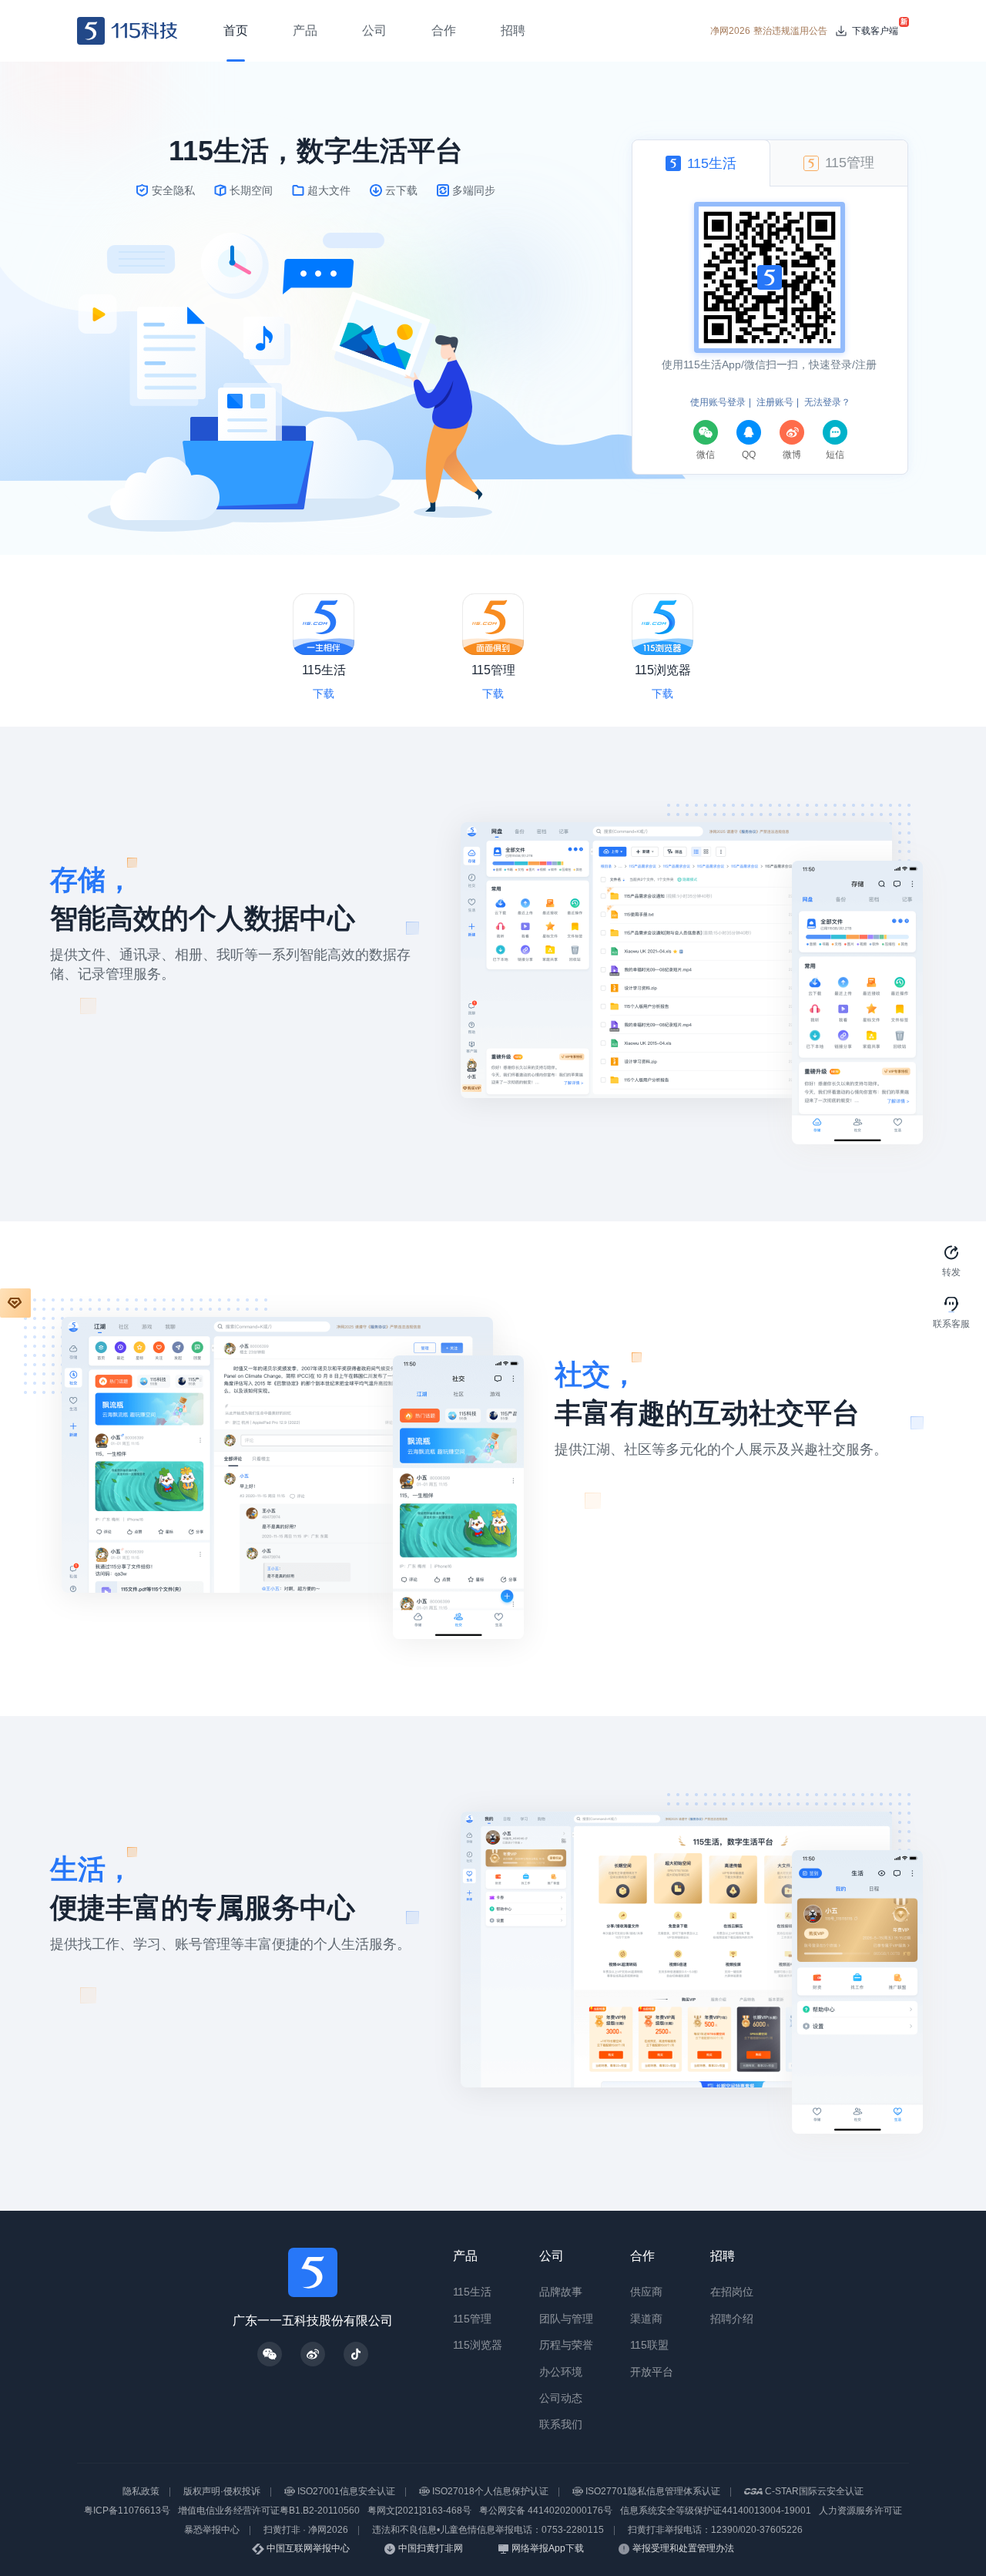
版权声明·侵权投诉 (222, 2491)
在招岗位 (732, 2292)
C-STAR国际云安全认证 (814, 2491)
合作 (642, 2256)
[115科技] (127, 31)
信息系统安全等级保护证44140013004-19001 (716, 2511)
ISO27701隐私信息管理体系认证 (653, 2491)
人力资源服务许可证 (860, 2511)
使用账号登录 (718, 402)
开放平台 (652, 2372)
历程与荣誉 (566, 2345)
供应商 (646, 2292)
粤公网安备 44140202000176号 (546, 2511)
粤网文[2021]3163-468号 (419, 2511)
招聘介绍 (732, 2319)
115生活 (472, 2292)
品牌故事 (561, 2292)
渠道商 (646, 2319)
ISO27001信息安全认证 (346, 2491)
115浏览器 (478, 2345)
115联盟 (649, 2345)
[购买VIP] (15, 1303)
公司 (552, 2256)
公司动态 (561, 2398)
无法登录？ (827, 402)
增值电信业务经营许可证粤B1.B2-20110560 (269, 2511)
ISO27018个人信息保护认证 (490, 2491)
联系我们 (561, 2424)
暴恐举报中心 (212, 2530)
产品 (465, 2256)
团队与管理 (566, 2319)
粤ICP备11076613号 (127, 2511)
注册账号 (775, 402)
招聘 (723, 2256)
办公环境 (561, 2372)
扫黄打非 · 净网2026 (306, 2530)
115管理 (472, 2319)
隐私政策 (141, 2491)
